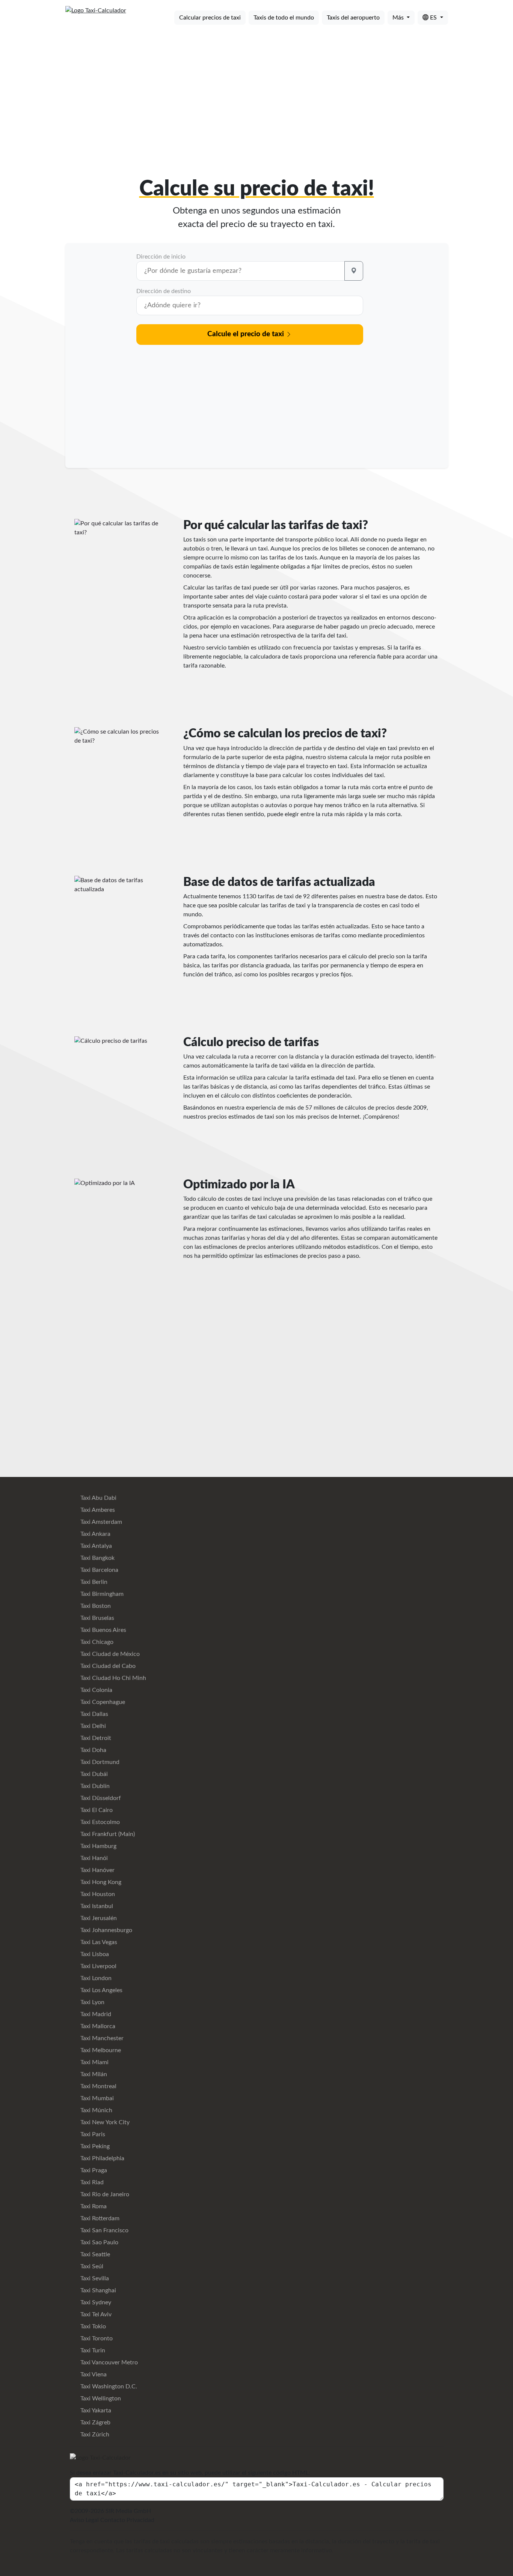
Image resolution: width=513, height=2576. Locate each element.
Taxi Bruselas (97, 1618)
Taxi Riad (91, 2182)
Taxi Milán (93, 2074)
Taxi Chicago (96, 1642)
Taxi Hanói (93, 1858)
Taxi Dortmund (99, 1762)
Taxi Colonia (96, 1690)
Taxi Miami (94, 2062)
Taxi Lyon (92, 2002)
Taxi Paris (92, 2134)
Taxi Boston (95, 1606)
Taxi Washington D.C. (108, 2387)
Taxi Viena (93, 2374)
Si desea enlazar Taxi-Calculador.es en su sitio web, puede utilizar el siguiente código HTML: (190, 2473)
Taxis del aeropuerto (353, 18)
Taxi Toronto (96, 2338)
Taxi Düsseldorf (100, 1798)
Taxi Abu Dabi (98, 1498)
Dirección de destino (164, 291)
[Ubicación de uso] (354, 271)
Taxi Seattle (94, 2254)
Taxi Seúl (91, 2266)
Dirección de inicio (161, 257)
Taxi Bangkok (97, 1558)
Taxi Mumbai (96, 2098)
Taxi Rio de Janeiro (104, 2194)
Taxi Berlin (93, 1582)
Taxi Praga (93, 2170)
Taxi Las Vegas (98, 1942)
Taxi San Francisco (104, 2230)
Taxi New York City (104, 2122)
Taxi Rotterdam (99, 2218)
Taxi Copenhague (102, 1702)
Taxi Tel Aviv (95, 2314)
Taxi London (95, 1978)
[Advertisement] (257, 89)
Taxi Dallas (94, 1714)
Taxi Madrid (95, 2014)
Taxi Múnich (96, 2110)
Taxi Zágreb (95, 2423)
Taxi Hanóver (97, 1870)
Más (399, 18)
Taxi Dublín (94, 1786)
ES (433, 18)
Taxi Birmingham (101, 1594)
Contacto (113, 2520)
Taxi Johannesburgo (106, 1930)
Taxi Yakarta (95, 2411)
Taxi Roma (93, 2206)
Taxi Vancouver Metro (108, 2362)
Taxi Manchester (101, 2038)
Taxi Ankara (95, 1534)
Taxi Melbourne (100, 2050)
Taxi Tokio (92, 2326)
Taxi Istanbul (96, 1906)
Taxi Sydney (95, 2302)
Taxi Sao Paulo (99, 2242)
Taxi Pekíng (94, 2146)
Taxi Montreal (98, 2086)
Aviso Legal (84, 2520)
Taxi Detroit (95, 1738)
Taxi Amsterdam (100, 1522)
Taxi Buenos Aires (103, 1630)
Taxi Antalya (95, 1546)
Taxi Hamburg (98, 1846)
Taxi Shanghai (97, 2290)
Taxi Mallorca (97, 2026)
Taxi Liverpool (98, 1966)
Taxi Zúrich (94, 2435)
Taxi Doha (93, 1750)
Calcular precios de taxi (210, 18)
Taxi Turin (92, 2350)
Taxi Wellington (100, 2399)
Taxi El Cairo (96, 1810)
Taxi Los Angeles (101, 1990)
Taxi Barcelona (99, 1570)
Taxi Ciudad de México (109, 1654)
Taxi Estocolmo (99, 1822)
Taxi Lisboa (94, 1954)
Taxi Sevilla (94, 2278)
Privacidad (140, 2520)
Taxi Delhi (92, 1726)
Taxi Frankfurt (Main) (107, 1834)
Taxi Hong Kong (100, 1882)
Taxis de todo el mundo (284, 18)
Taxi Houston (97, 1894)
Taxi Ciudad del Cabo (107, 1666)
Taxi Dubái (93, 1774)
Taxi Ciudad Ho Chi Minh (112, 1678)
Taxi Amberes (97, 1510)
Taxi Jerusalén (98, 1918)
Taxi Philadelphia (102, 2158)
